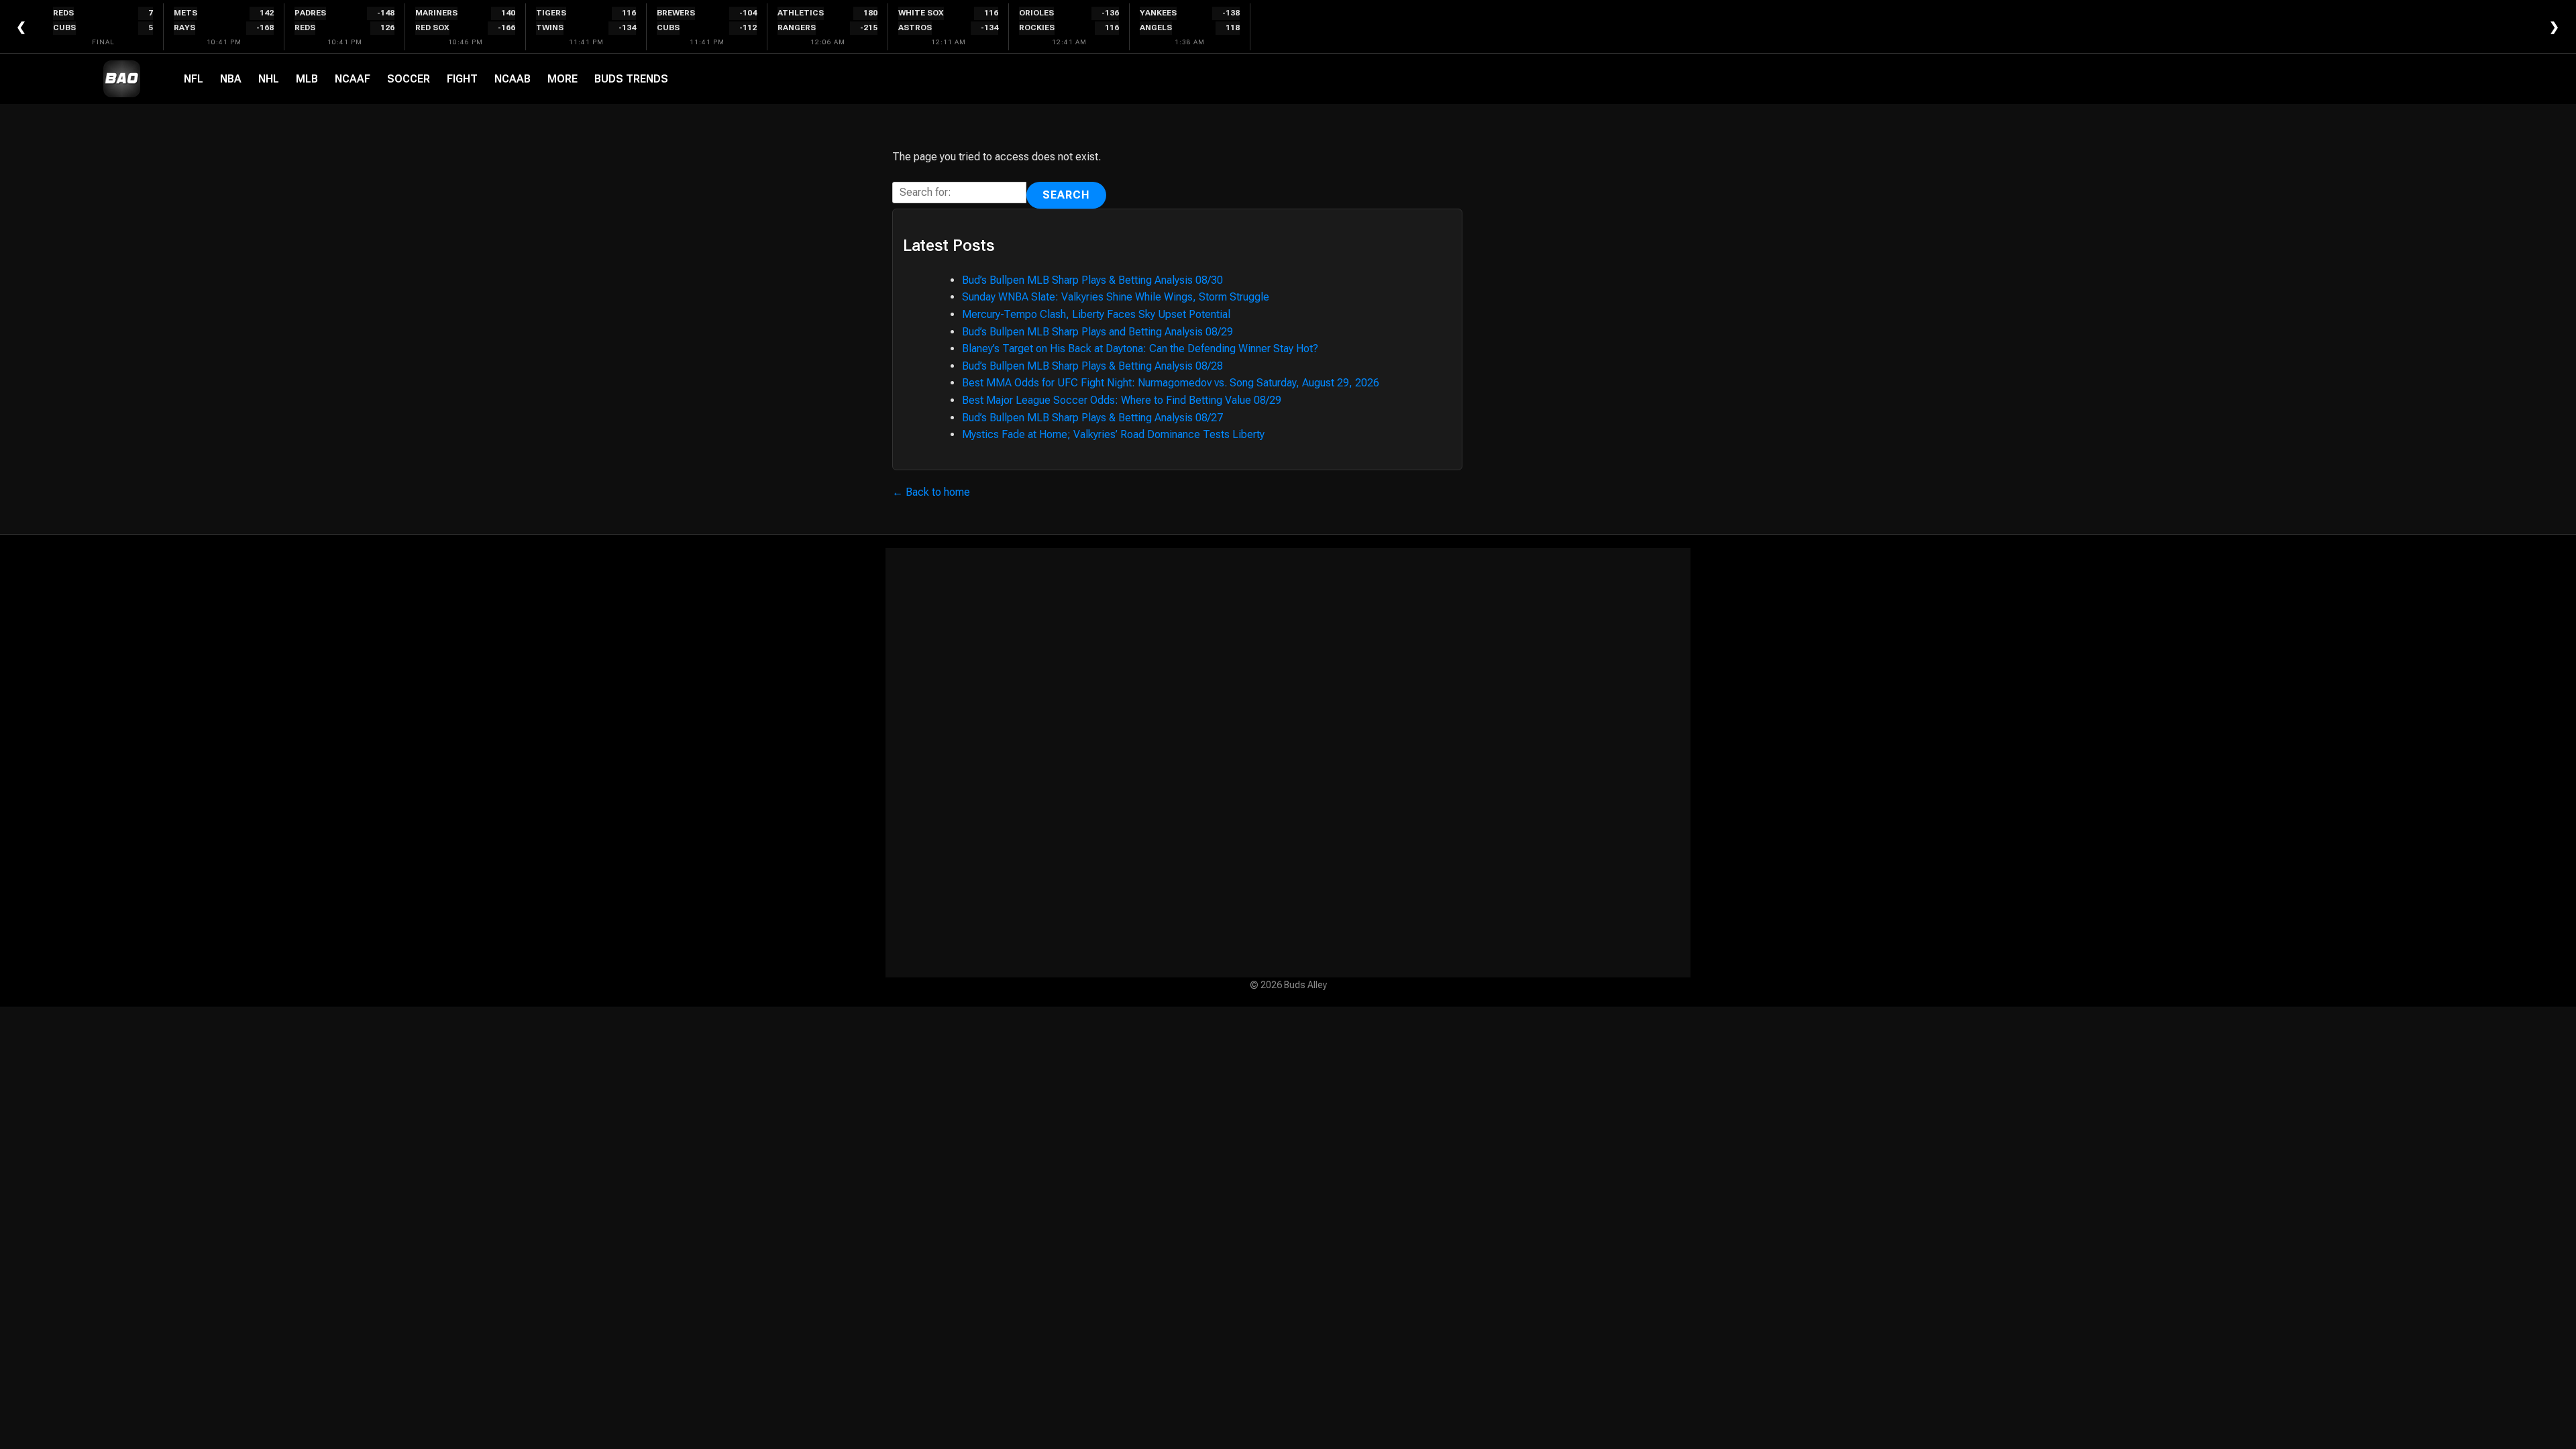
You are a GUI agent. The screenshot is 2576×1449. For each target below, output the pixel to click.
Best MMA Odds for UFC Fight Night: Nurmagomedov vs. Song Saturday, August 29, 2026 (1171, 383)
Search (1066, 195)
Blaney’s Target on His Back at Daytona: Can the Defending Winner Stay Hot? (1140, 348)
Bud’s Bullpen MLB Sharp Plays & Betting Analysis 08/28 (1092, 366)
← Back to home (931, 492)
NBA (231, 79)
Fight (462, 79)
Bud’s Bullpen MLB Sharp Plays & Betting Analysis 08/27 (1092, 418)
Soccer (409, 79)
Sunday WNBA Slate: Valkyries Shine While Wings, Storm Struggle (1116, 297)
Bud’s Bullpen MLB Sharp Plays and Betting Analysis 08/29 (1097, 332)
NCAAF (353, 79)
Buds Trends (631, 79)
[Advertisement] (1288, 763)
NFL (194, 79)
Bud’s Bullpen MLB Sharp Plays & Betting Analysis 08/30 (1092, 280)
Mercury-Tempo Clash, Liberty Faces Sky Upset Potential (1096, 314)
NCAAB (513, 79)
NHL (269, 79)
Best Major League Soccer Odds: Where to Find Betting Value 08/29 (1122, 400)
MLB (307, 79)
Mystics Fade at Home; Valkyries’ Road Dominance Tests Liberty (1113, 434)
